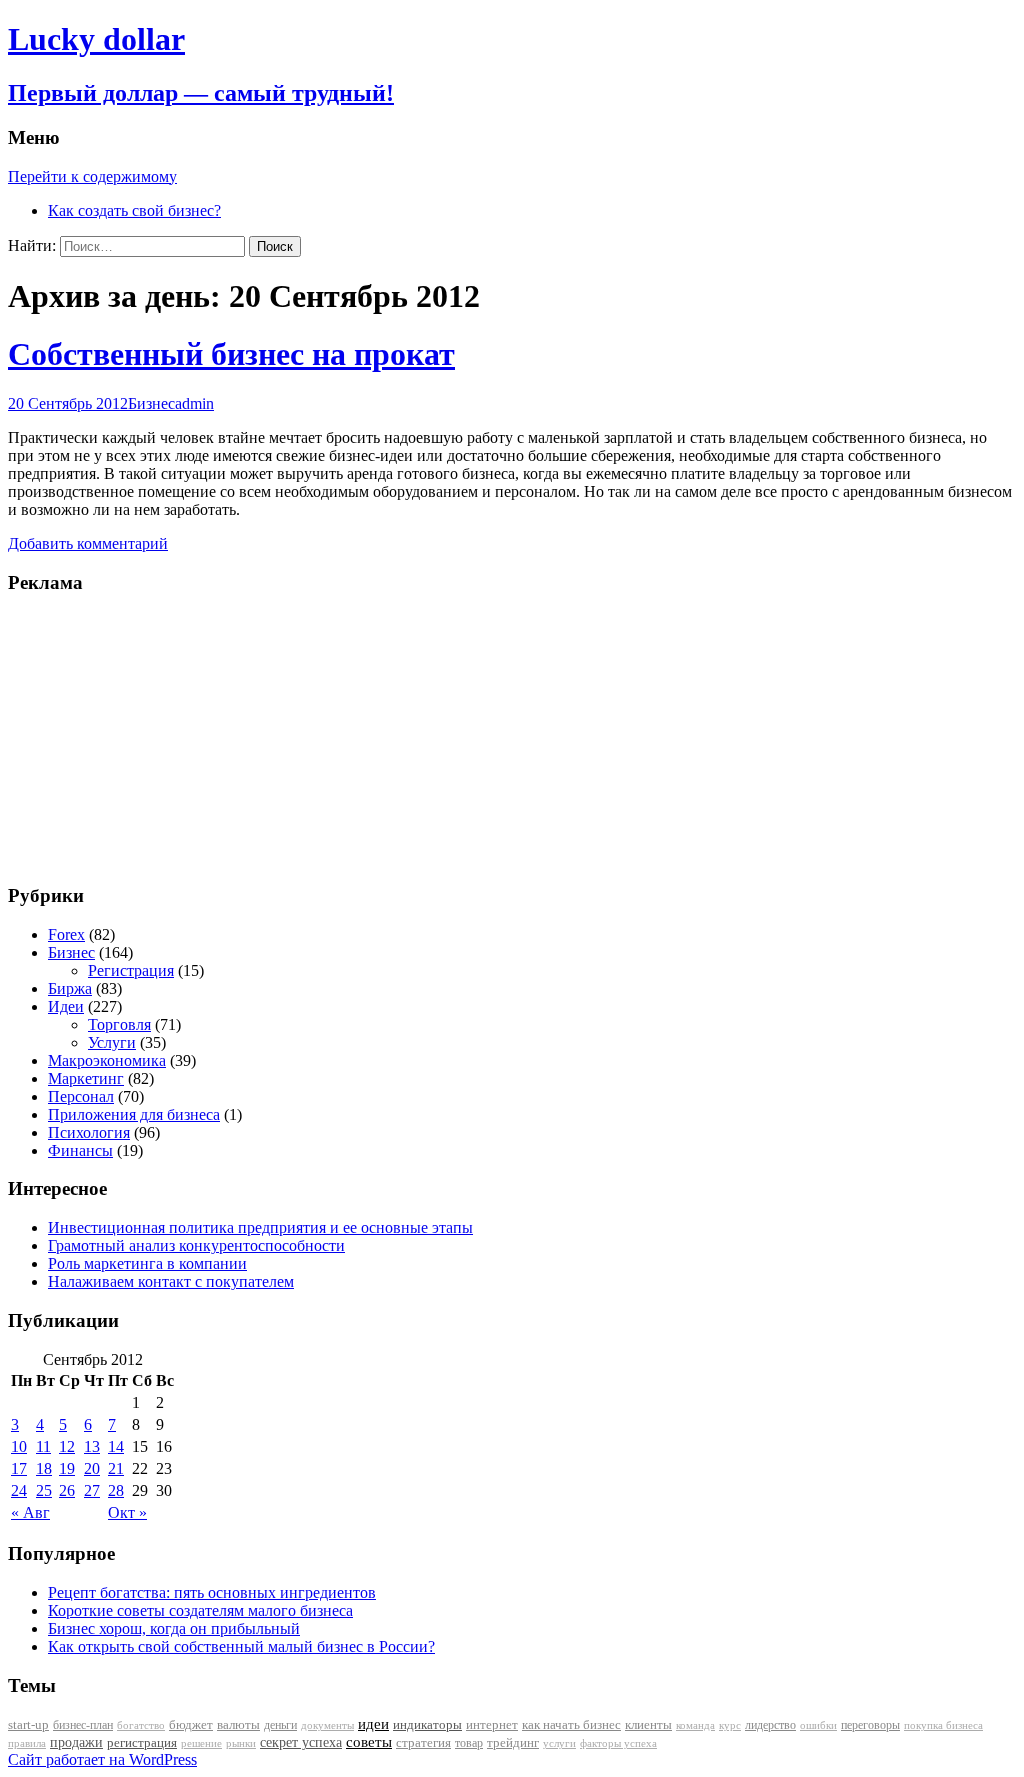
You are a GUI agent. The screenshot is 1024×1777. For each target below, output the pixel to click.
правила (27, 1743)
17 (19, 1468)
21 (116, 1468)
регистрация (142, 1742)
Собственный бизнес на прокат (231, 354)
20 (92, 1468)
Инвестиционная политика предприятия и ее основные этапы (260, 1227)
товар (469, 1743)
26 (67, 1490)
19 (67, 1468)
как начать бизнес (571, 1725)
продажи (76, 1742)
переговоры (870, 1725)
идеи (373, 1724)
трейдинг (513, 1742)
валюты (238, 1725)
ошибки (818, 1725)
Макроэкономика (107, 1060)
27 (92, 1490)
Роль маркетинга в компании (147, 1263)
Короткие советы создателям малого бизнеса (200, 1610)
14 (116, 1446)
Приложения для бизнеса (134, 1114)
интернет (492, 1724)
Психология (89, 1132)
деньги (280, 1725)
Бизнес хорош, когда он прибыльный (174, 1628)
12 (67, 1446)
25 (44, 1490)
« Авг (30, 1512)
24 (19, 1490)
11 (43, 1446)
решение (201, 1743)
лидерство (770, 1725)
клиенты (648, 1725)
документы (327, 1725)
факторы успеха (618, 1743)
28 (116, 1490)
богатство (141, 1725)
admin (194, 403)
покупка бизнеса (943, 1725)
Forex (66, 934)
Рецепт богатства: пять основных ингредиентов (212, 1592)
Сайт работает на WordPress (102, 1759)
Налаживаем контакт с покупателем (171, 1281)
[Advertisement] (133, 737)
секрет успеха (301, 1742)
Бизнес (151, 403)
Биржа (70, 988)
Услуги (112, 1042)
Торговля (119, 1024)
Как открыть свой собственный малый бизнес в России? (241, 1646)
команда (695, 1725)
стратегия (423, 1742)
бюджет (191, 1725)
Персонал (81, 1096)
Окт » (127, 1512)
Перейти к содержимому (92, 176)
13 (92, 1446)
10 (19, 1446)
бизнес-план (83, 1725)
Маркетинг (86, 1078)
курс (730, 1725)
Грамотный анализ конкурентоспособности (196, 1245)
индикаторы (427, 1724)
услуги (559, 1743)
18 (44, 1468)
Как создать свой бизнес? (134, 210)
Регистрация (131, 970)
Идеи (66, 1006)
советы (369, 1742)
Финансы (80, 1150)
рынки (241, 1743)
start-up (28, 1725)
